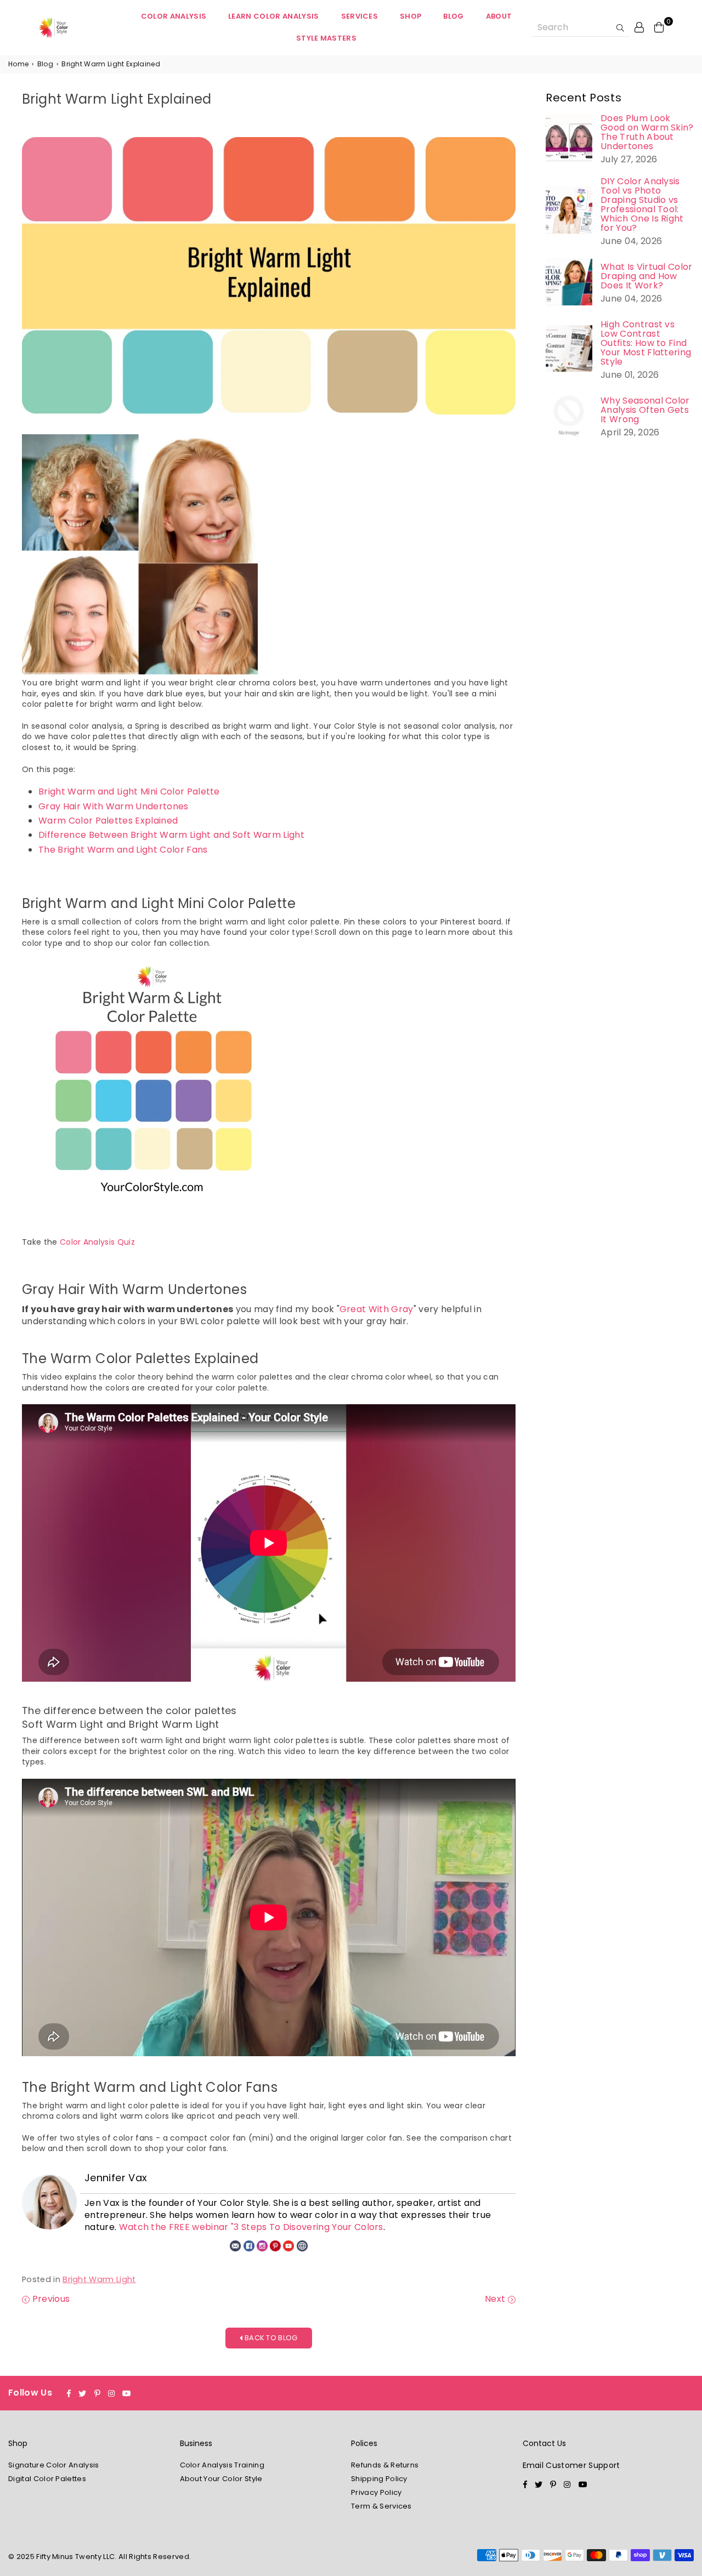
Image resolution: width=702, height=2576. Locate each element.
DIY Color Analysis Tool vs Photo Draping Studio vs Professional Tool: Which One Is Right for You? (642, 205)
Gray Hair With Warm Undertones (114, 806)
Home (18, 64)
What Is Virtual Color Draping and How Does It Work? (647, 276)
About (499, 16)
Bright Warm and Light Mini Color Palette (129, 791)
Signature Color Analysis (54, 2465)
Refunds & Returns (385, 2465)
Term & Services (381, 2506)
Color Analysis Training (222, 2465)
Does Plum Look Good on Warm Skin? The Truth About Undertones (647, 132)
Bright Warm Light (99, 2279)
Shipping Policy (379, 2479)
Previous (50, 2299)
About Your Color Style (221, 2479)
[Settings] (639, 27)
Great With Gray (377, 1309)
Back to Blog (270, 2338)
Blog (453, 16)
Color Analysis (174, 16)
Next (496, 2299)
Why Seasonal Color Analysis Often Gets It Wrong (645, 410)
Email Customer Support (571, 2465)
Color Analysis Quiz (97, 1242)
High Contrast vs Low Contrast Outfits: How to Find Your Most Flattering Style (646, 343)
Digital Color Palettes (47, 2479)
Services (360, 16)
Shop (411, 16)
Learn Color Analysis (273, 16)
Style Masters (326, 38)
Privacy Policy (376, 2492)
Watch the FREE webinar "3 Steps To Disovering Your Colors (251, 2227)
